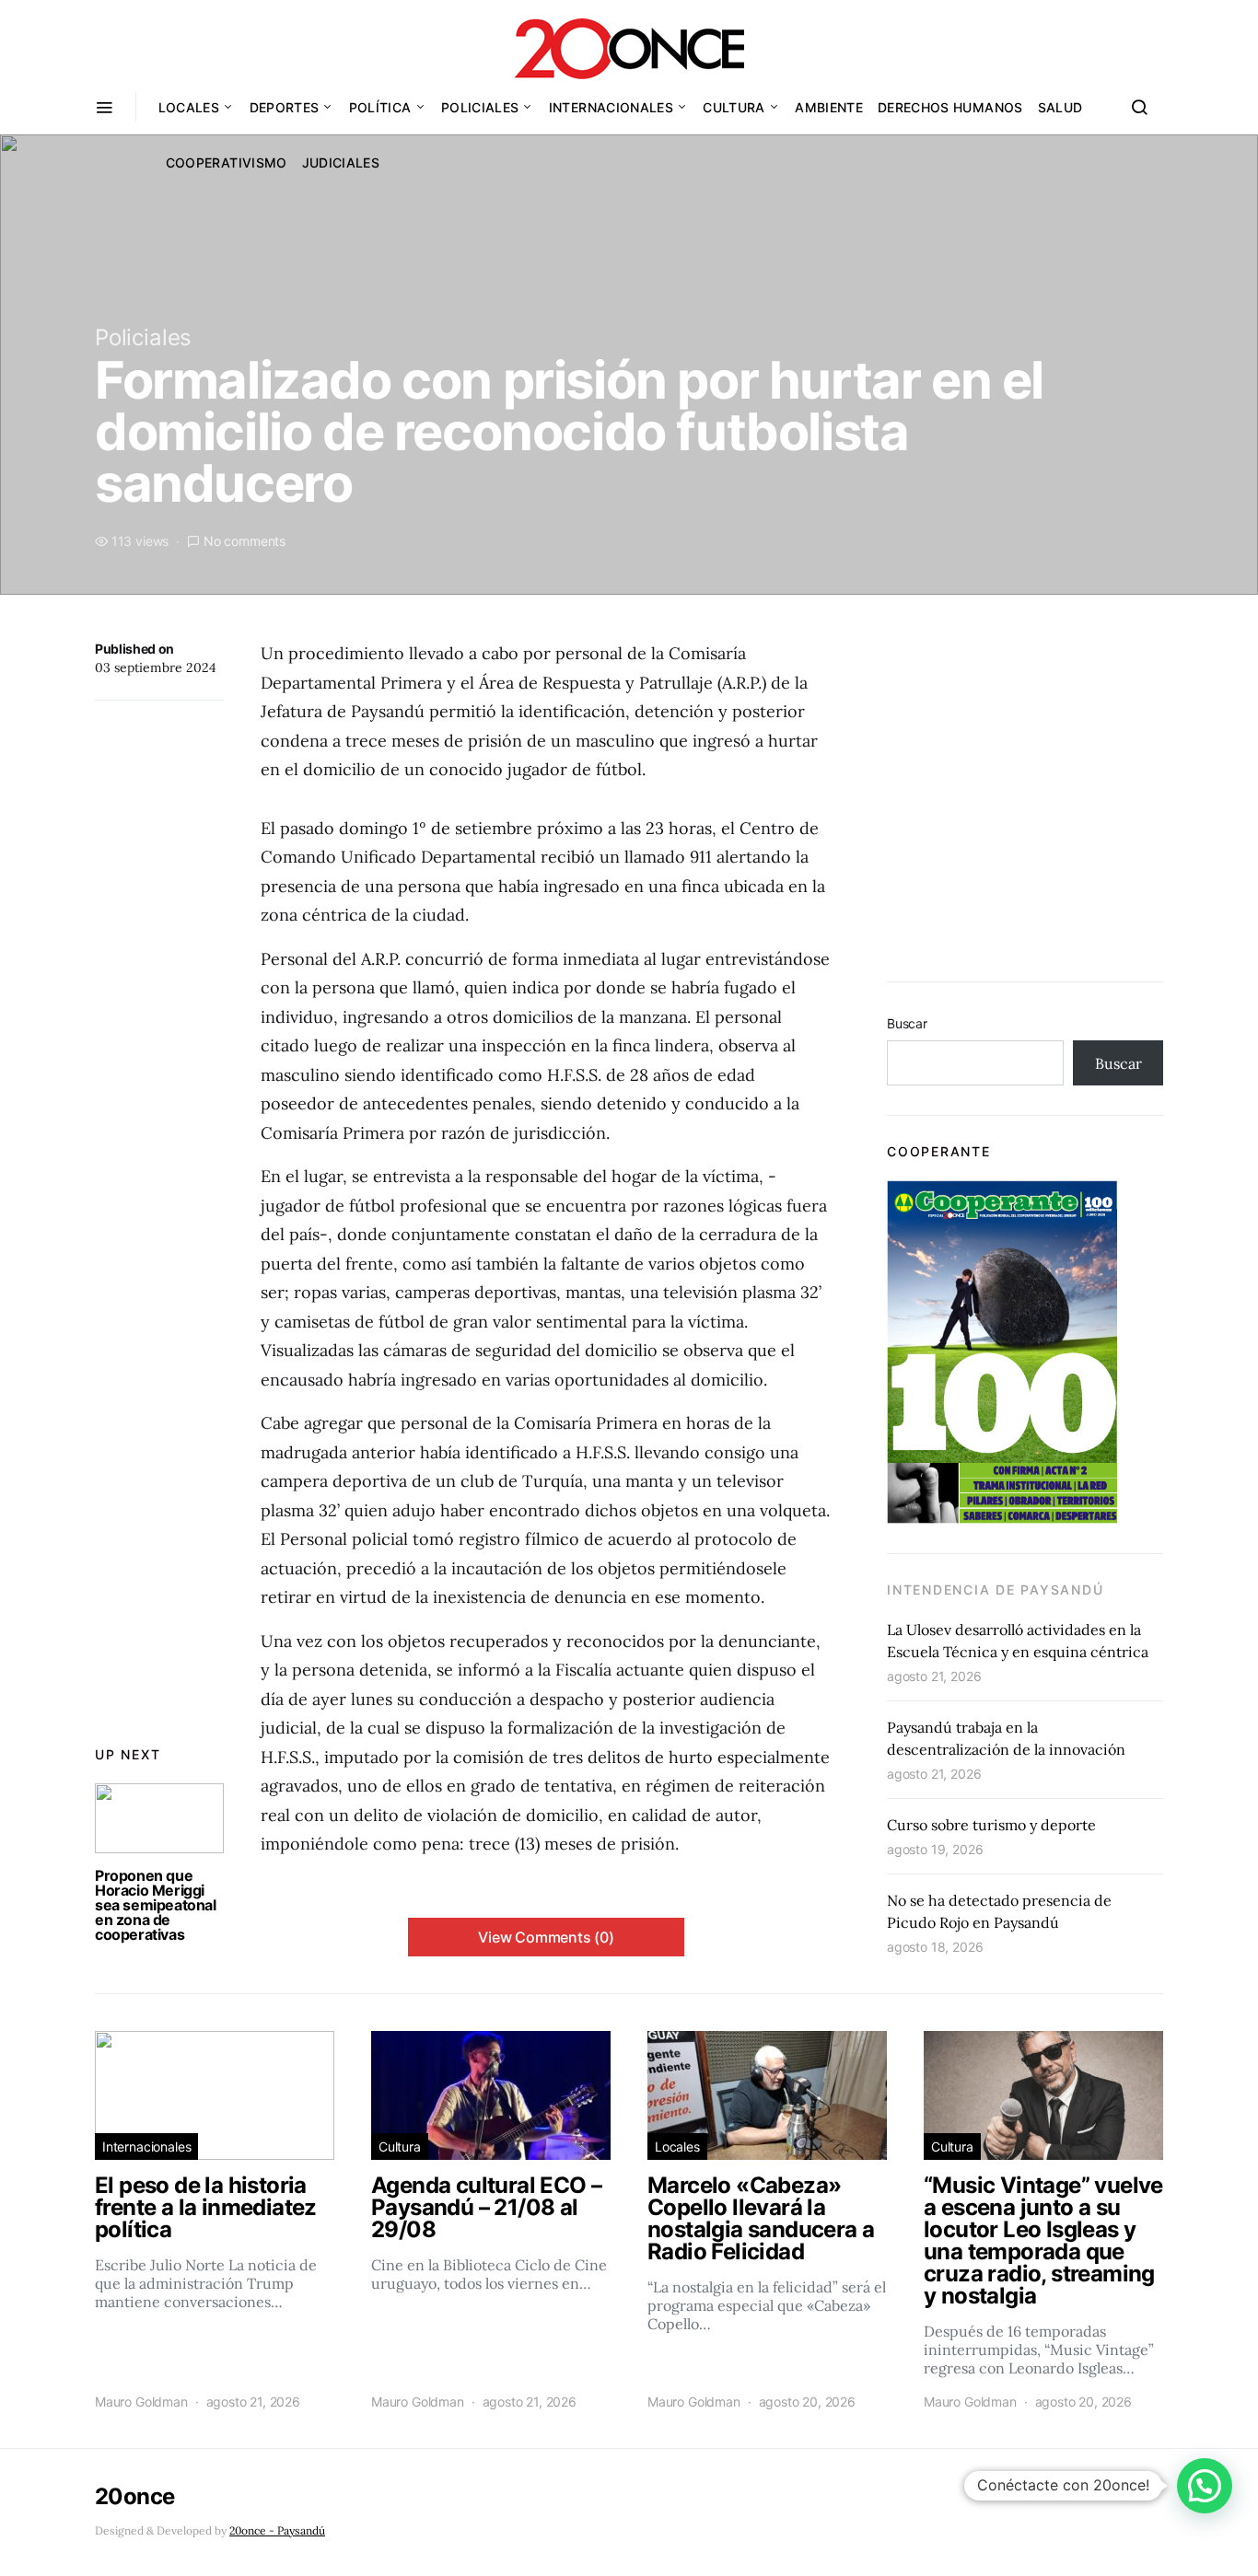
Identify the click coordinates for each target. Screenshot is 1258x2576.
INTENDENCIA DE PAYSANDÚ (995, 1590)
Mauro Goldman (141, 2402)
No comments (245, 541)
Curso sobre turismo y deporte (991, 1825)
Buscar (907, 1023)
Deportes (285, 107)
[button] (1205, 2486)
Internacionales (611, 107)
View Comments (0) (546, 1937)
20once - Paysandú (277, 2530)
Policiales (480, 107)
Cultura (734, 107)
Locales (189, 107)
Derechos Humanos (950, 107)
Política (380, 107)
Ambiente (829, 107)
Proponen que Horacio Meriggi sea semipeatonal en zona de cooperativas (156, 1905)
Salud (1060, 107)
